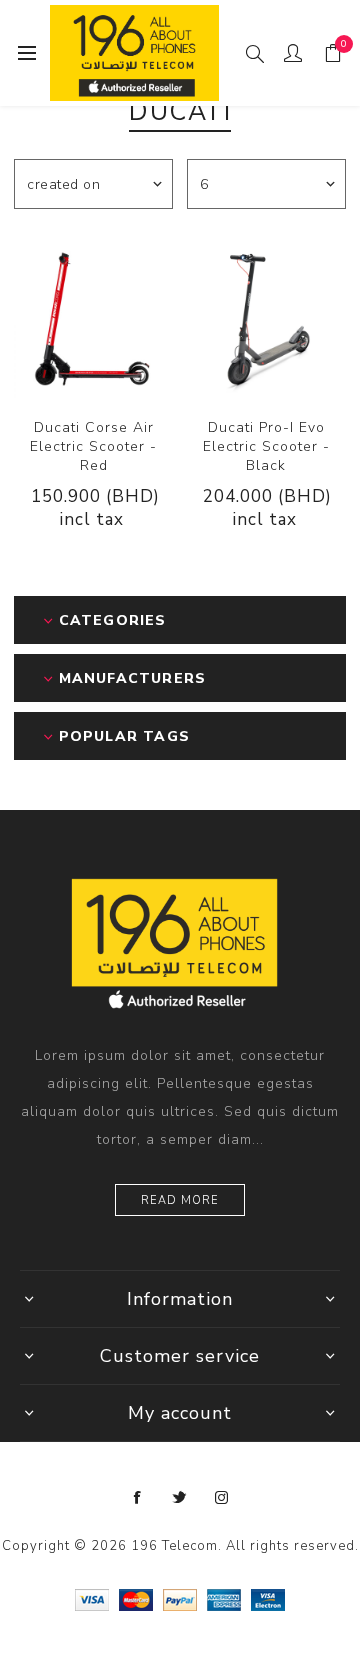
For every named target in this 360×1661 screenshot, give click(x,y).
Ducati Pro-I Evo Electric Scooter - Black (266, 446)
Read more (180, 1200)
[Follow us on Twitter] (180, 1498)
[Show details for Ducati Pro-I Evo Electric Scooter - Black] (266, 318)
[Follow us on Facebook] (138, 1498)
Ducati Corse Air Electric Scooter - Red (93, 446)
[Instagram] (222, 1498)
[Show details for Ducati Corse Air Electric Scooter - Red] (93, 318)
